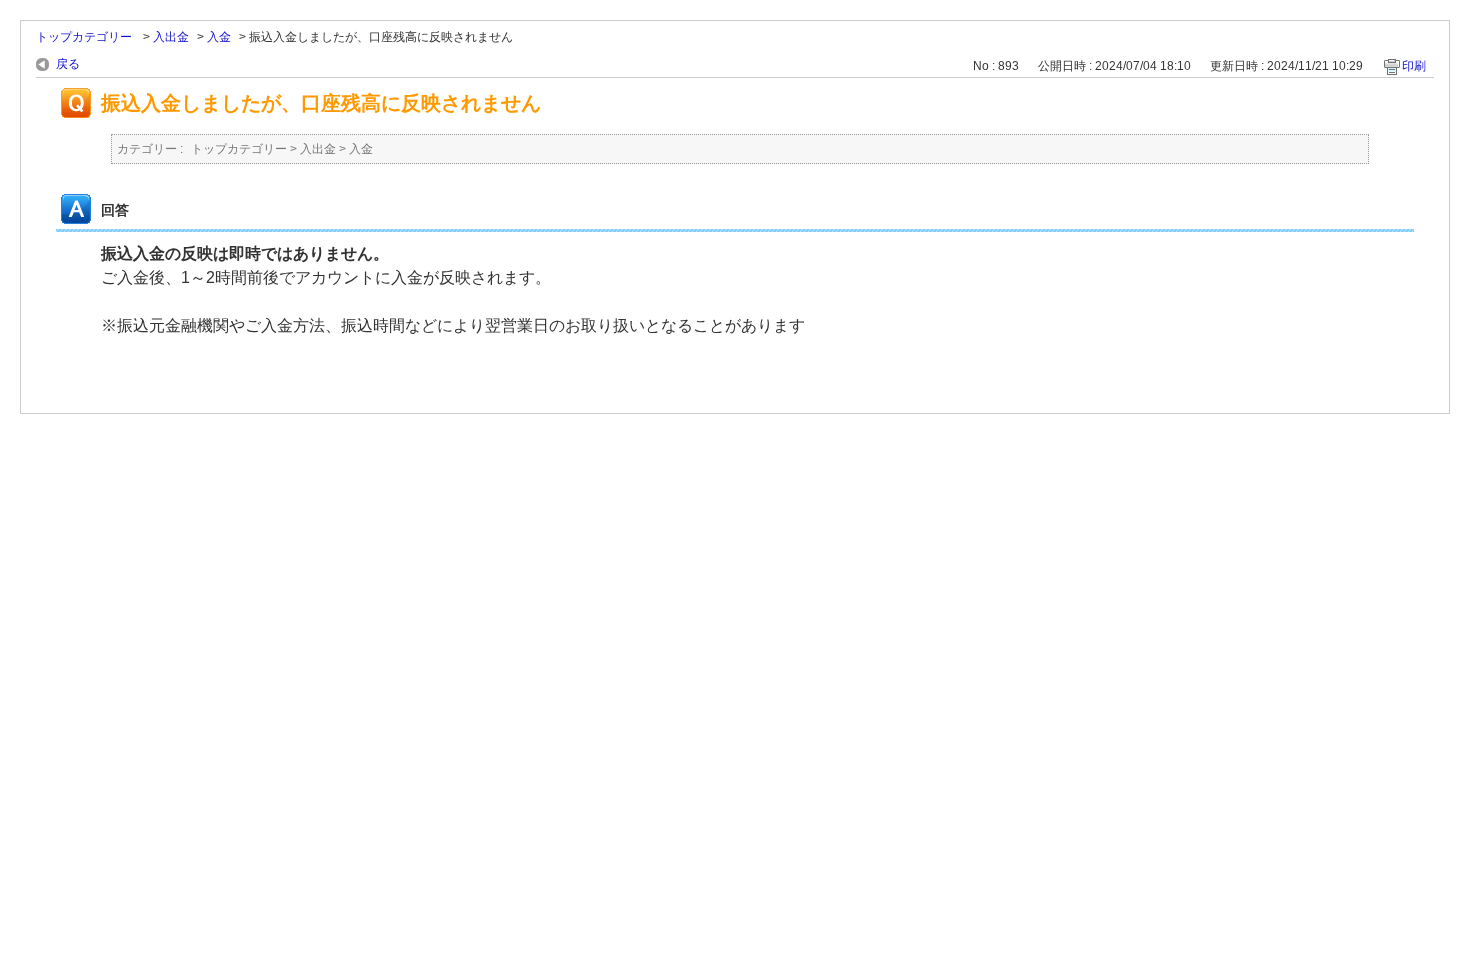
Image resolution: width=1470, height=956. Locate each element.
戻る (68, 64)
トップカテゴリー (85, 37)
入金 (219, 37)
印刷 (1414, 66)
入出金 (171, 37)
